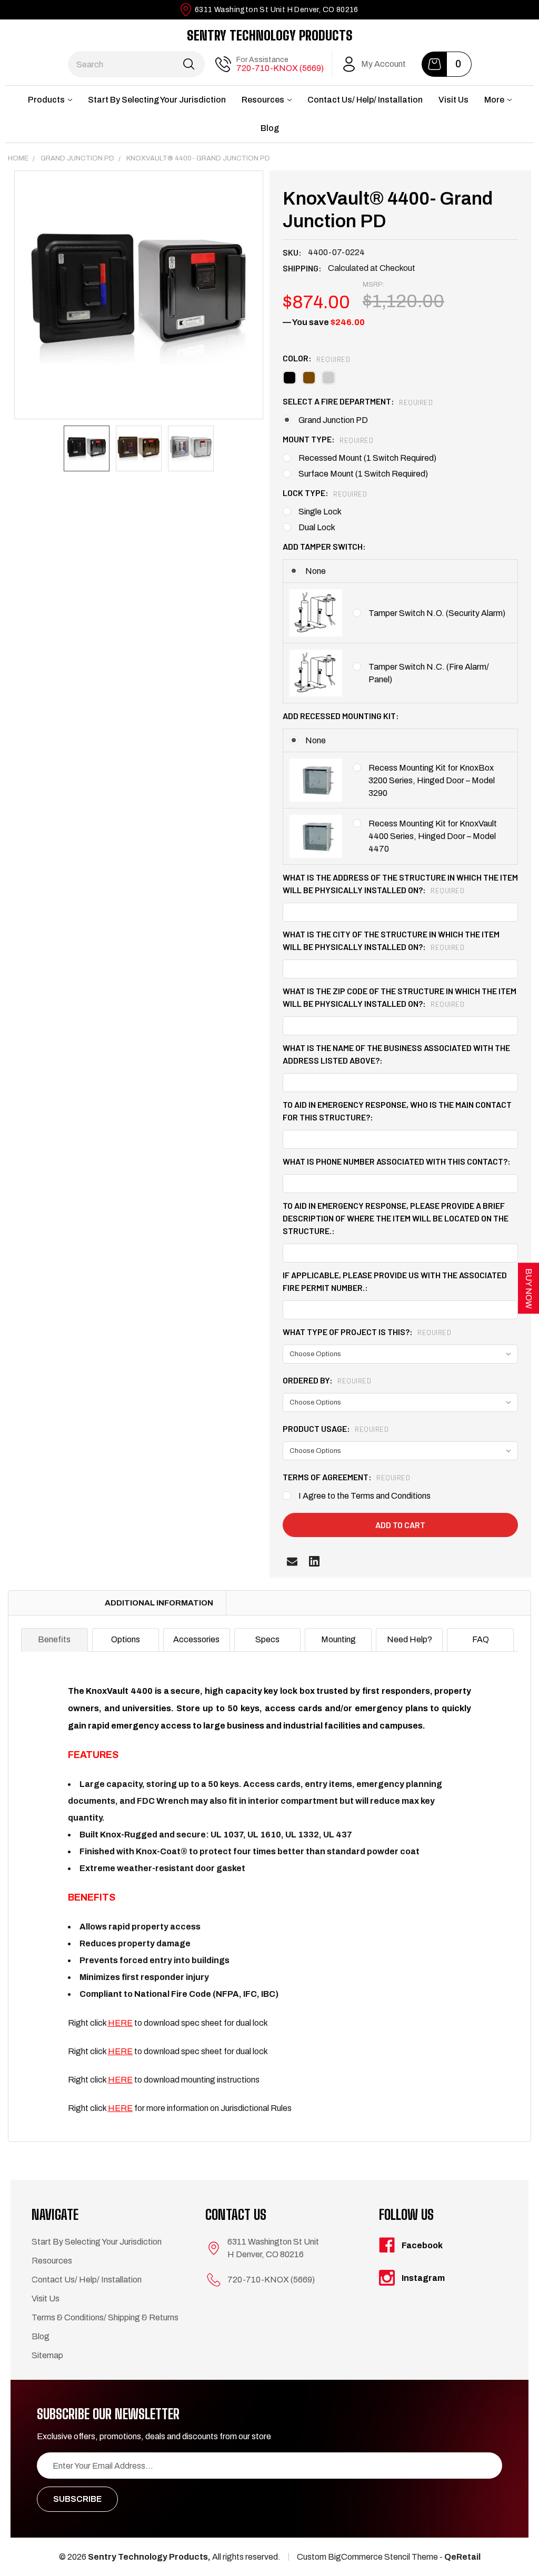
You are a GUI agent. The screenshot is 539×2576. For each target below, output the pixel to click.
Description (50, 1603)
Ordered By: (327, 1380)
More (494, 100)
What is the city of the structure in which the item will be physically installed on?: (391, 940)
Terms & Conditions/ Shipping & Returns (105, 2317)
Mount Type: (328, 439)
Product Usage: (336, 1428)
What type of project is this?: (367, 1332)
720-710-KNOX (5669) (280, 68)
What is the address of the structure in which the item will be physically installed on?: (400, 883)
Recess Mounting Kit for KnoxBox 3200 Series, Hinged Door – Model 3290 (432, 780)
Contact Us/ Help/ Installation (365, 100)
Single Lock (320, 512)
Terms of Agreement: (346, 1477)
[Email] (292, 1561)
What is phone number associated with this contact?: (397, 1161)
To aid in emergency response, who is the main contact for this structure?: (397, 1111)
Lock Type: (325, 493)
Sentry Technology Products (270, 35)
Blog (270, 128)
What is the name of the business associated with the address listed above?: (396, 1054)
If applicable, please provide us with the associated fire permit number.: (395, 1281)
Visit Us (453, 100)
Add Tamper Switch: (324, 546)
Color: (316, 358)
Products (46, 100)
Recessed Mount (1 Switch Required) (367, 458)
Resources (263, 100)
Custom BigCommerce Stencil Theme (367, 2557)
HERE (120, 2080)
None (316, 571)
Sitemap (47, 2355)
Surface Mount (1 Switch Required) (363, 474)
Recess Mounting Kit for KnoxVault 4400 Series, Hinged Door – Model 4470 (433, 836)
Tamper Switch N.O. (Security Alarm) (437, 613)
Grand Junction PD (333, 420)
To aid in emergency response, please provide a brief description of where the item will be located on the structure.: (396, 1218)
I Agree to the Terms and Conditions (365, 1496)
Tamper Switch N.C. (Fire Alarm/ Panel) (429, 673)
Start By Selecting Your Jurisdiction (157, 100)
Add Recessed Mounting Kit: (341, 716)
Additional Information (159, 1603)
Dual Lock (317, 527)
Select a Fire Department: (358, 401)
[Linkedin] (314, 1561)
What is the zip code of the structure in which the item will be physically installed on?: (400, 997)
